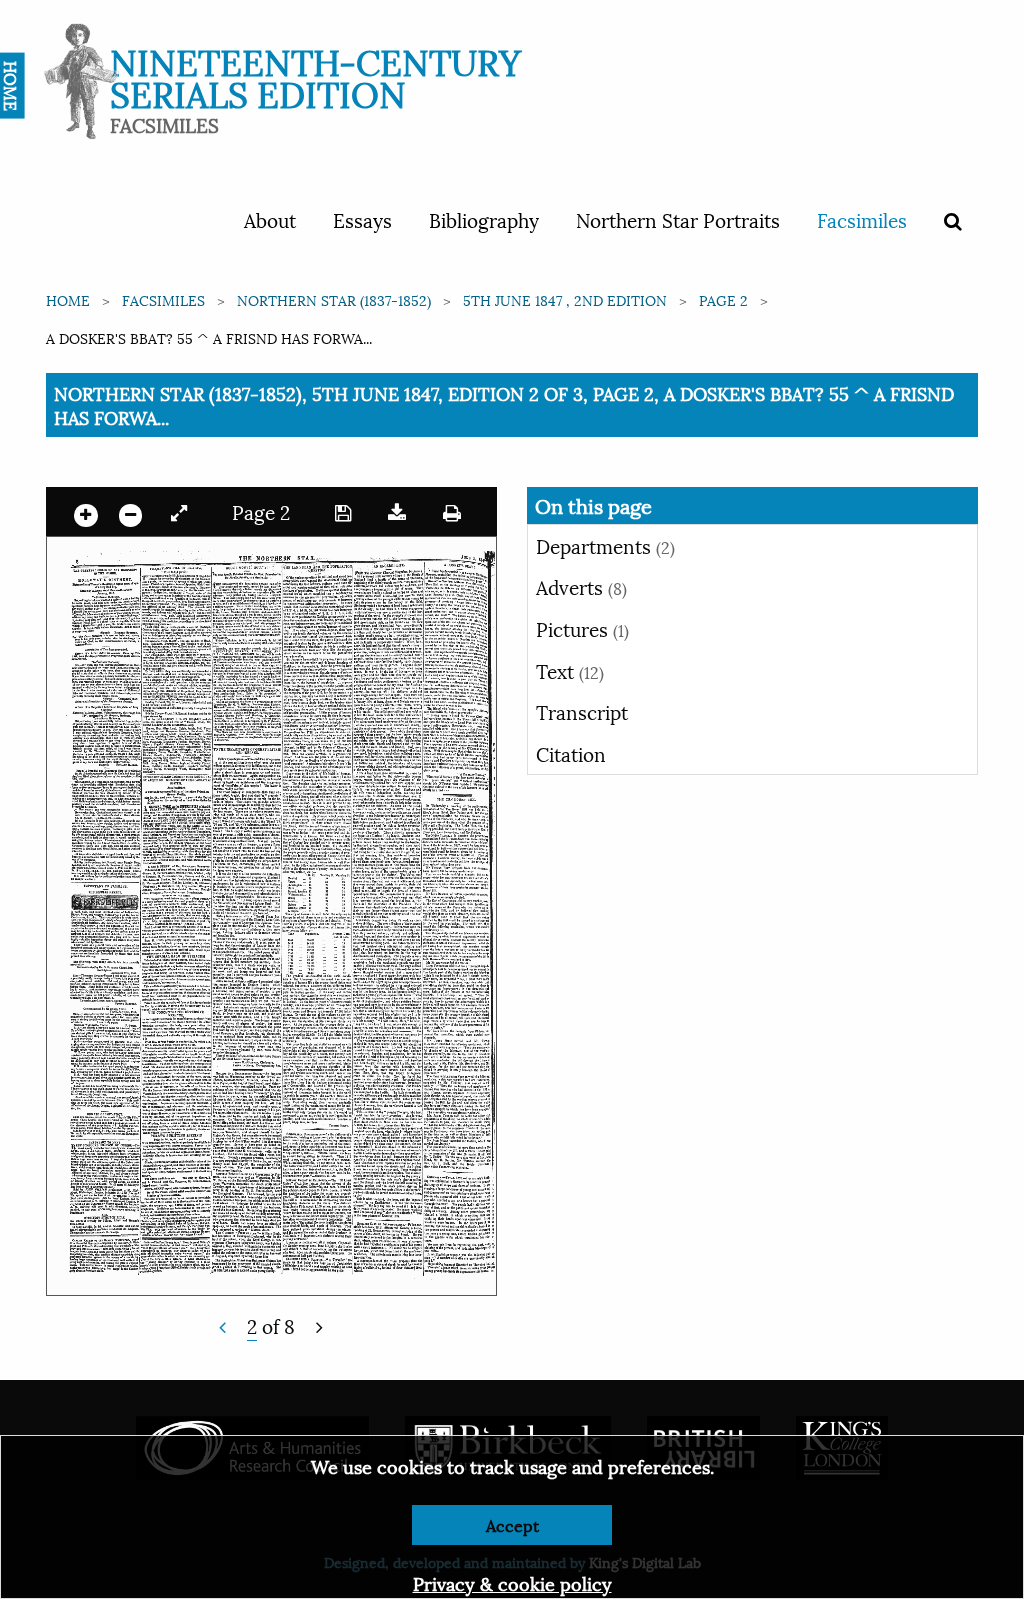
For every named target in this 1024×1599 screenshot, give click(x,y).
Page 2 (723, 299)
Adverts (581, 586)
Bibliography (484, 219)
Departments (605, 545)
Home (68, 299)
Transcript (582, 711)
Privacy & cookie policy (512, 1582)
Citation (571, 753)
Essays (362, 219)
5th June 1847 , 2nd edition (565, 299)
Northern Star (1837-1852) (334, 299)
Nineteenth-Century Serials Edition (315, 75)
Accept (512, 1524)
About (270, 219)
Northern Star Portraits (678, 219)
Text (570, 670)
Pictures (582, 628)
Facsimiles (862, 219)
